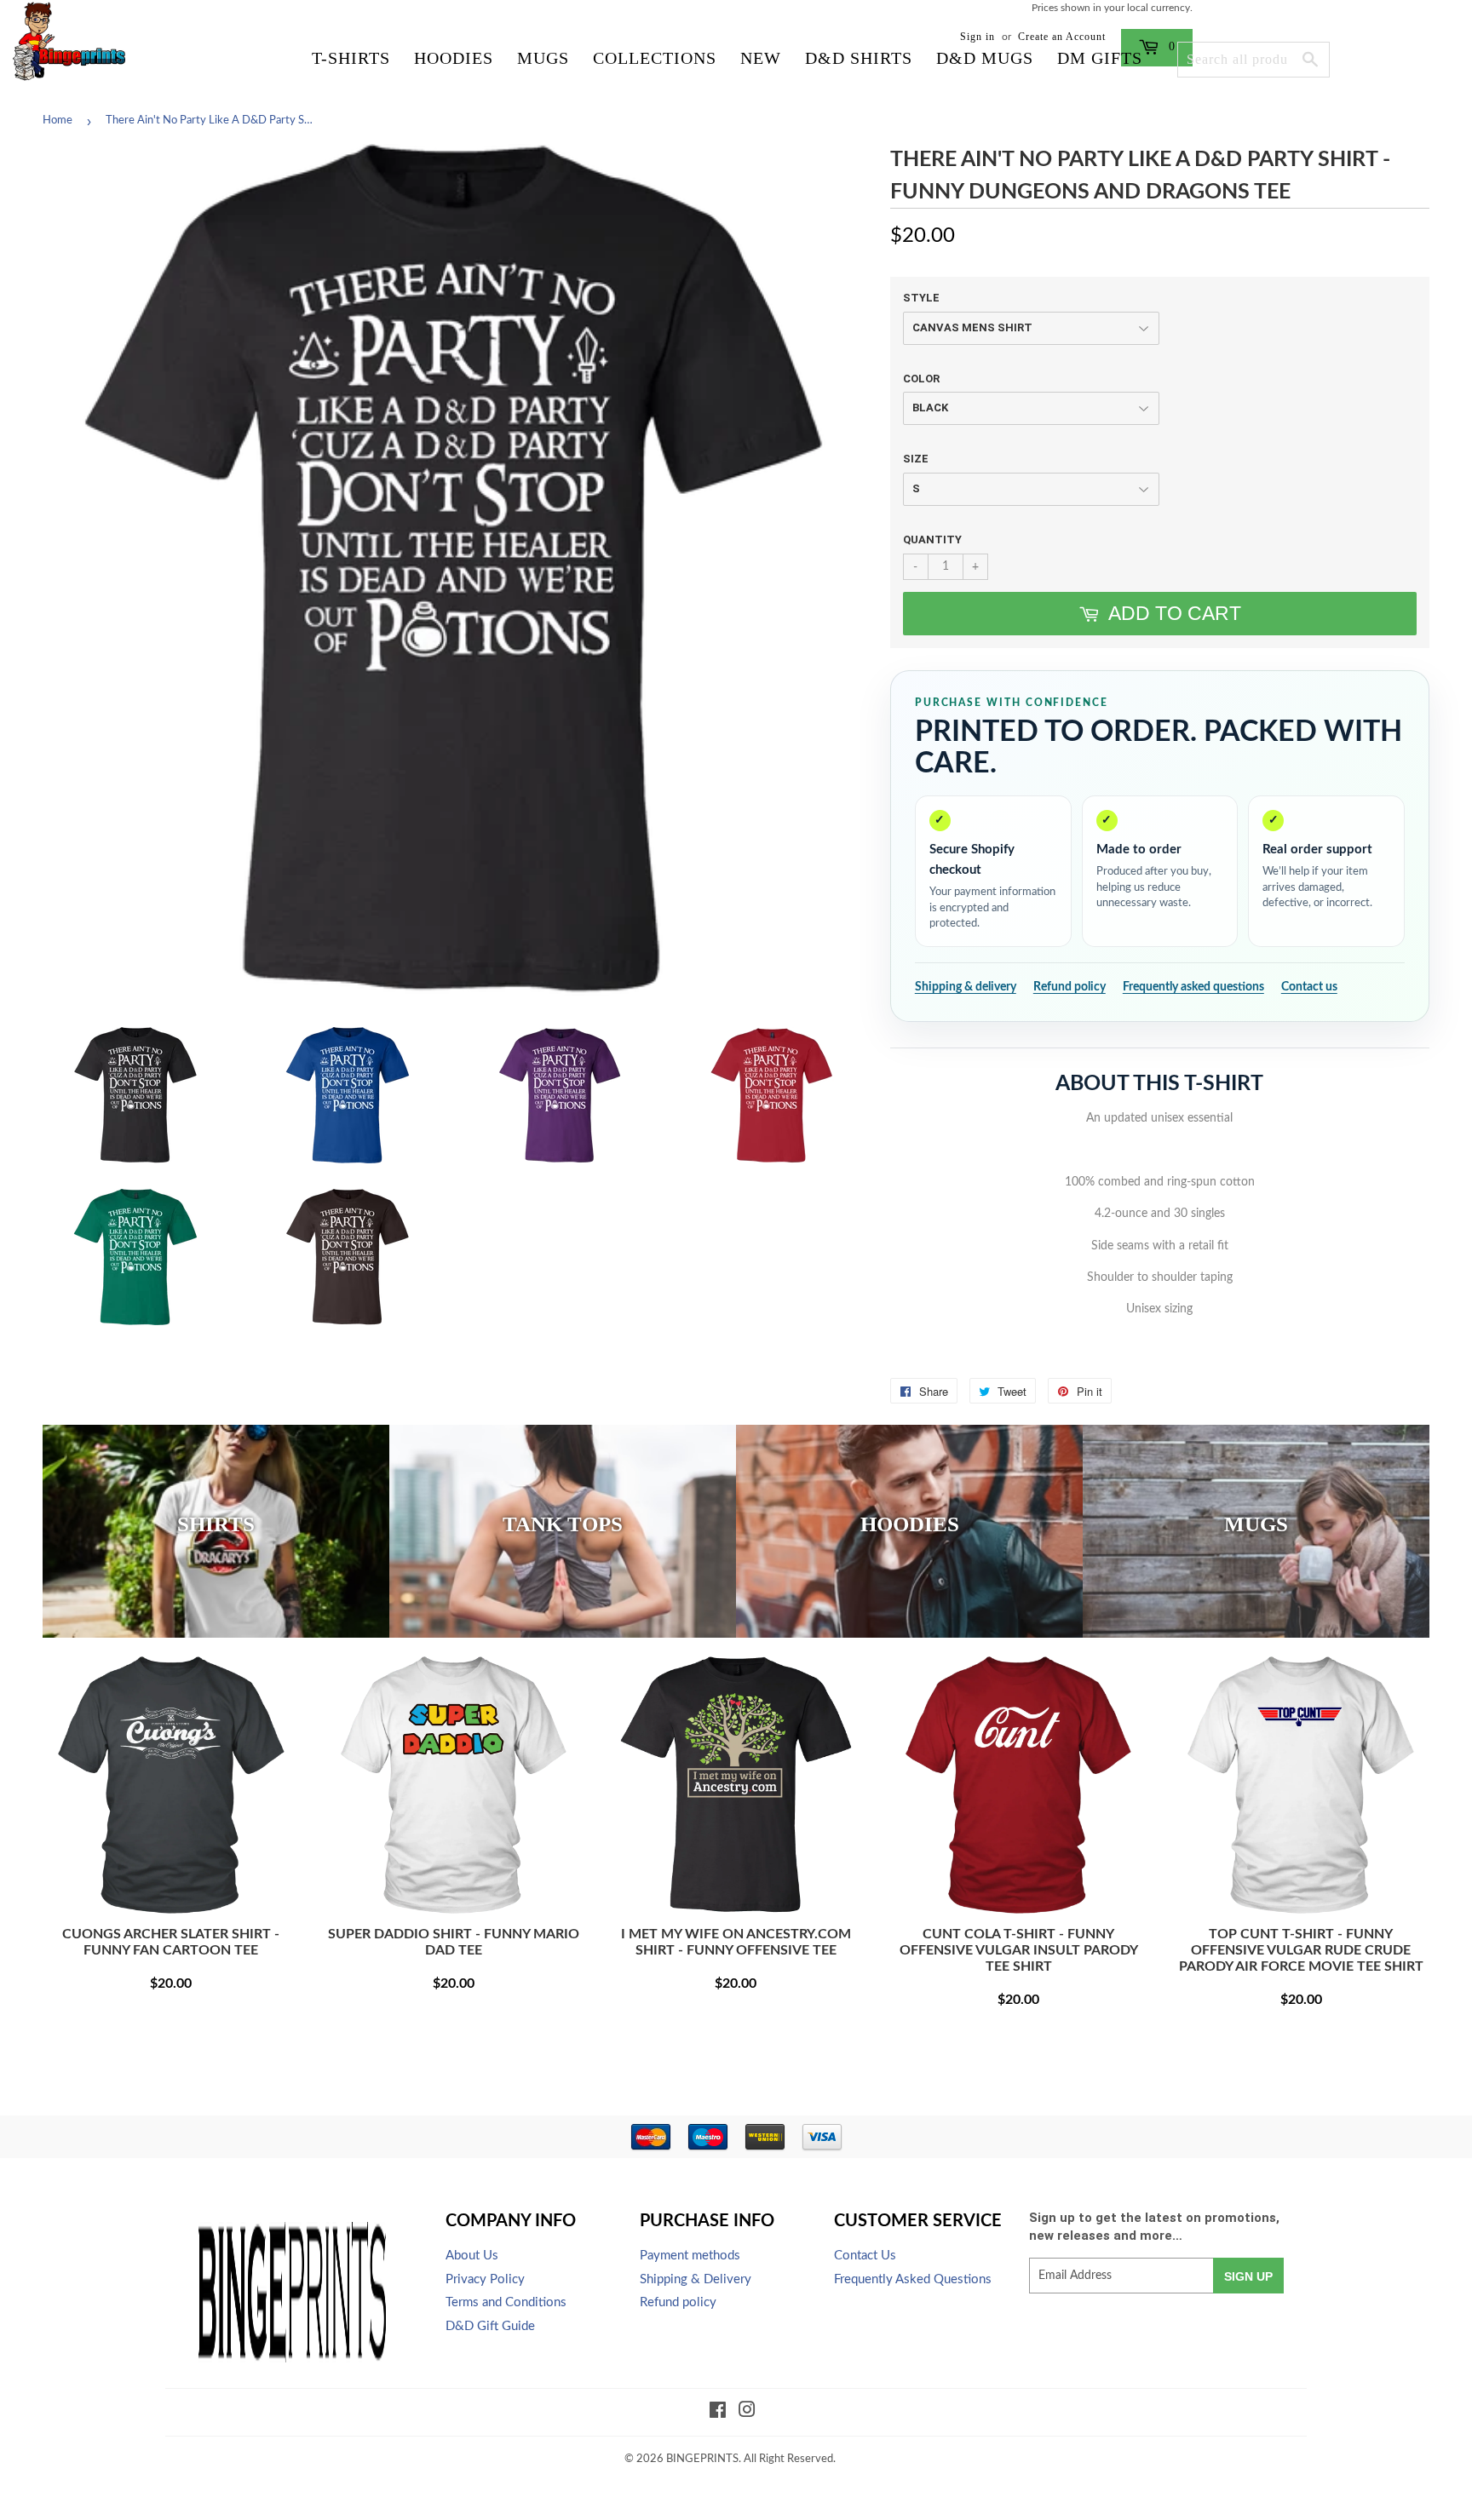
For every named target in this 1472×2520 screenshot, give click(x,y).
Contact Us (865, 2256)
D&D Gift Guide (490, 2326)
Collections (655, 58)
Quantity (932, 540)
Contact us (1309, 987)
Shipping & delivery (966, 987)
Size (916, 459)
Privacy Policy (485, 2279)
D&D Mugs (985, 58)
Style (921, 298)
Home (57, 121)
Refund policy (1069, 987)
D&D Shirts (859, 58)
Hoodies (454, 58)
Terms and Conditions (506, 2302)
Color (921, 379)
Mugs (543, 58)
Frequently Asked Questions (913, 2279)
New (761, 58)
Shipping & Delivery (696, 2279)
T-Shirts (351, 58)
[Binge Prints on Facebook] (718, 2413)
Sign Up (1248, 2276)
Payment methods (690, 2256)
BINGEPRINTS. (704, 2459)
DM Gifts (1100, 58)
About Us (472, 2256)
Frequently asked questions (1193, 987)
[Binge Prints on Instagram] (747, 2413)
